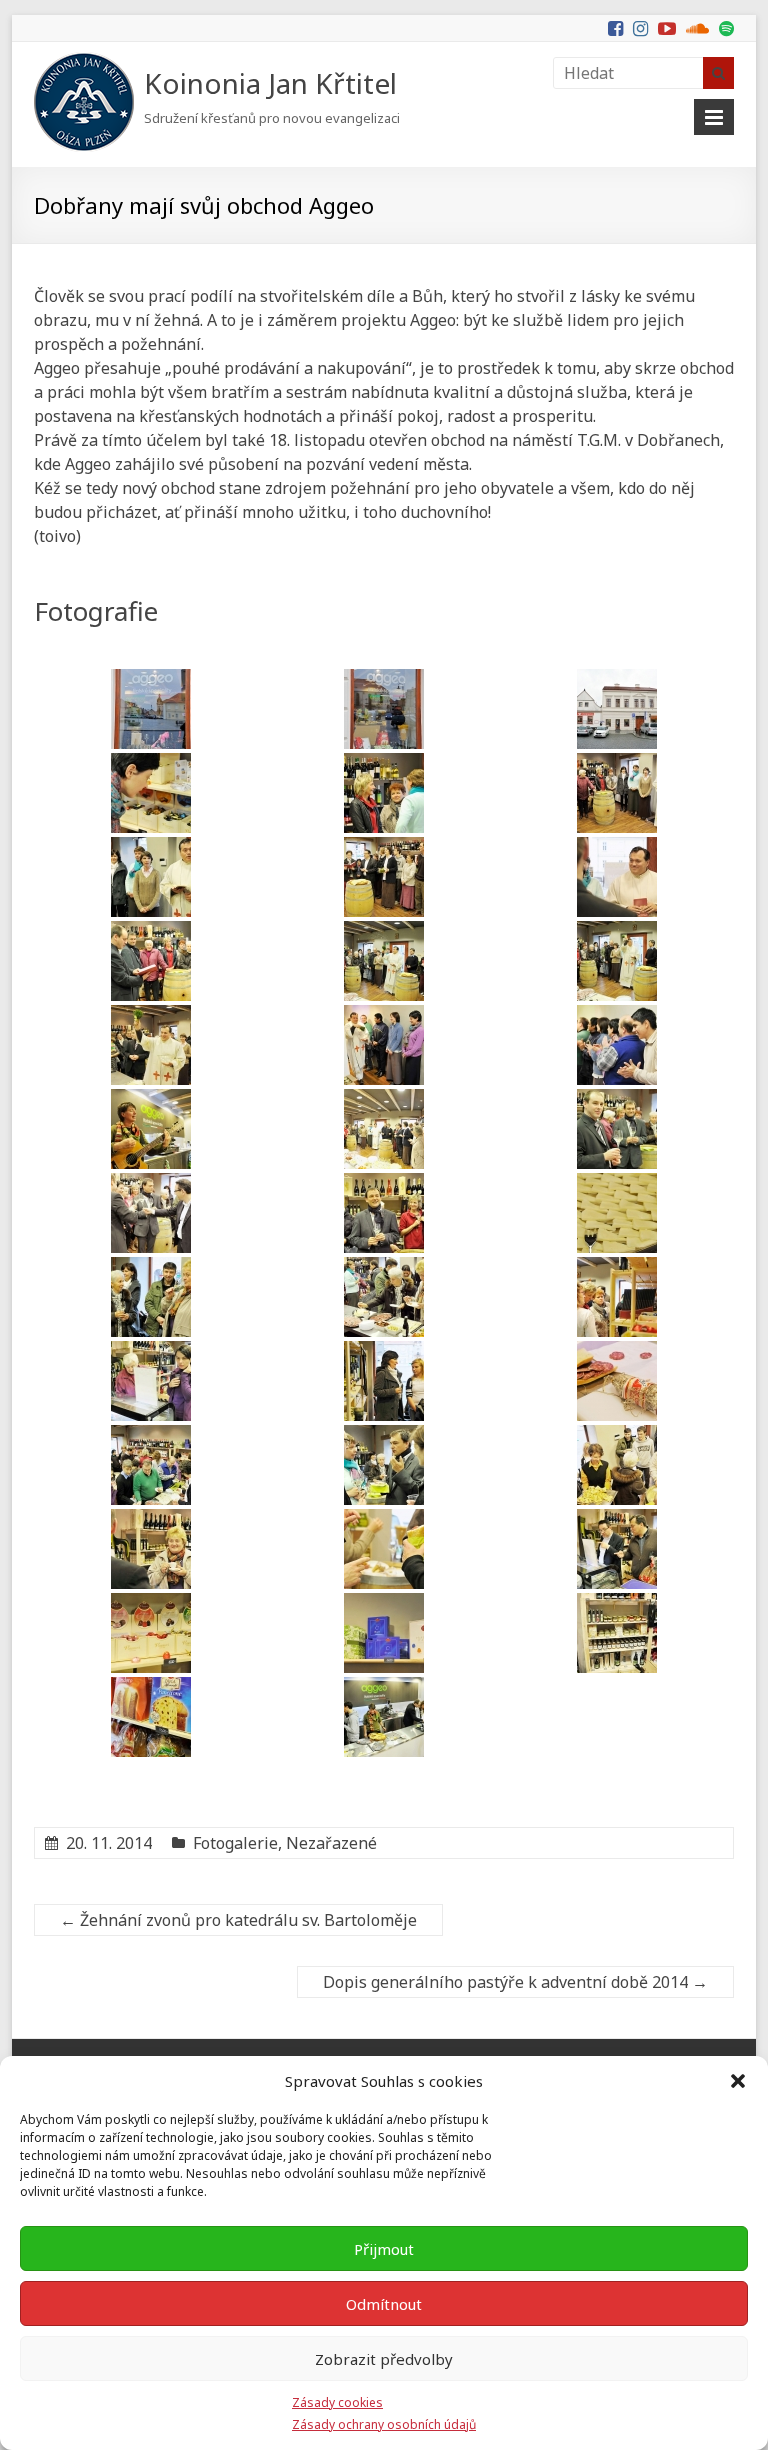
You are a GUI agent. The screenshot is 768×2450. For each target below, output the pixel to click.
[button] (738, 2081)
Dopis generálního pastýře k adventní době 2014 (515, 1982)
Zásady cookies (337, 2402)
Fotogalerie (235, 1843)
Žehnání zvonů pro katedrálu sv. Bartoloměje (238, 1920)
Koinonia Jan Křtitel (270, 83)
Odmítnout (384, 2304)
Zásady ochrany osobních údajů (384, 2424)
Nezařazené (331, 1843)
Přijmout (384, 2249)
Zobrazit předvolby (384, 2359)
